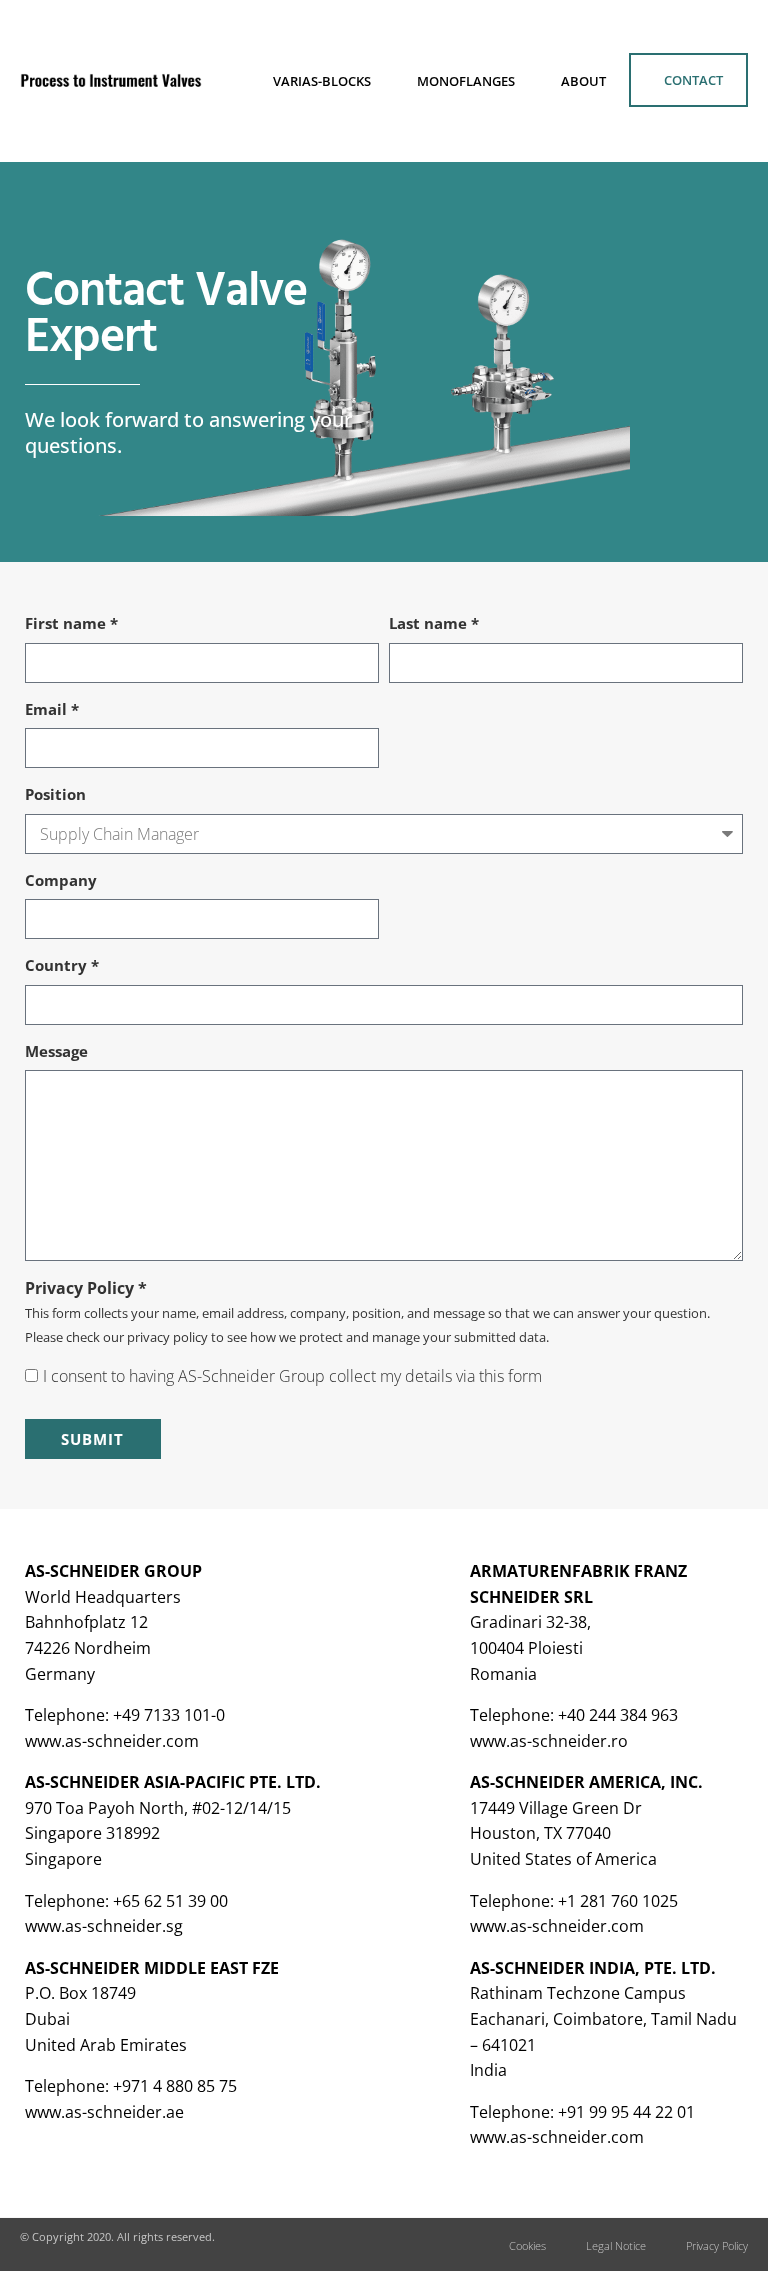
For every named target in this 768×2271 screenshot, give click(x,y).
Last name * (434, 623)
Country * (62, 965)
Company (61, 880)
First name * (71, 623)
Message (56, 1051)
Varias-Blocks (322, 81)
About (583, 81)
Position (55, 794)
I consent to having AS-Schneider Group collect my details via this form (292, 1376)
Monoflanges (466, 81)
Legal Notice (616, 2245)
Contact (693, 80)
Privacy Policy (717, 2245)
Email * (52, 709)
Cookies (527, 2245)
